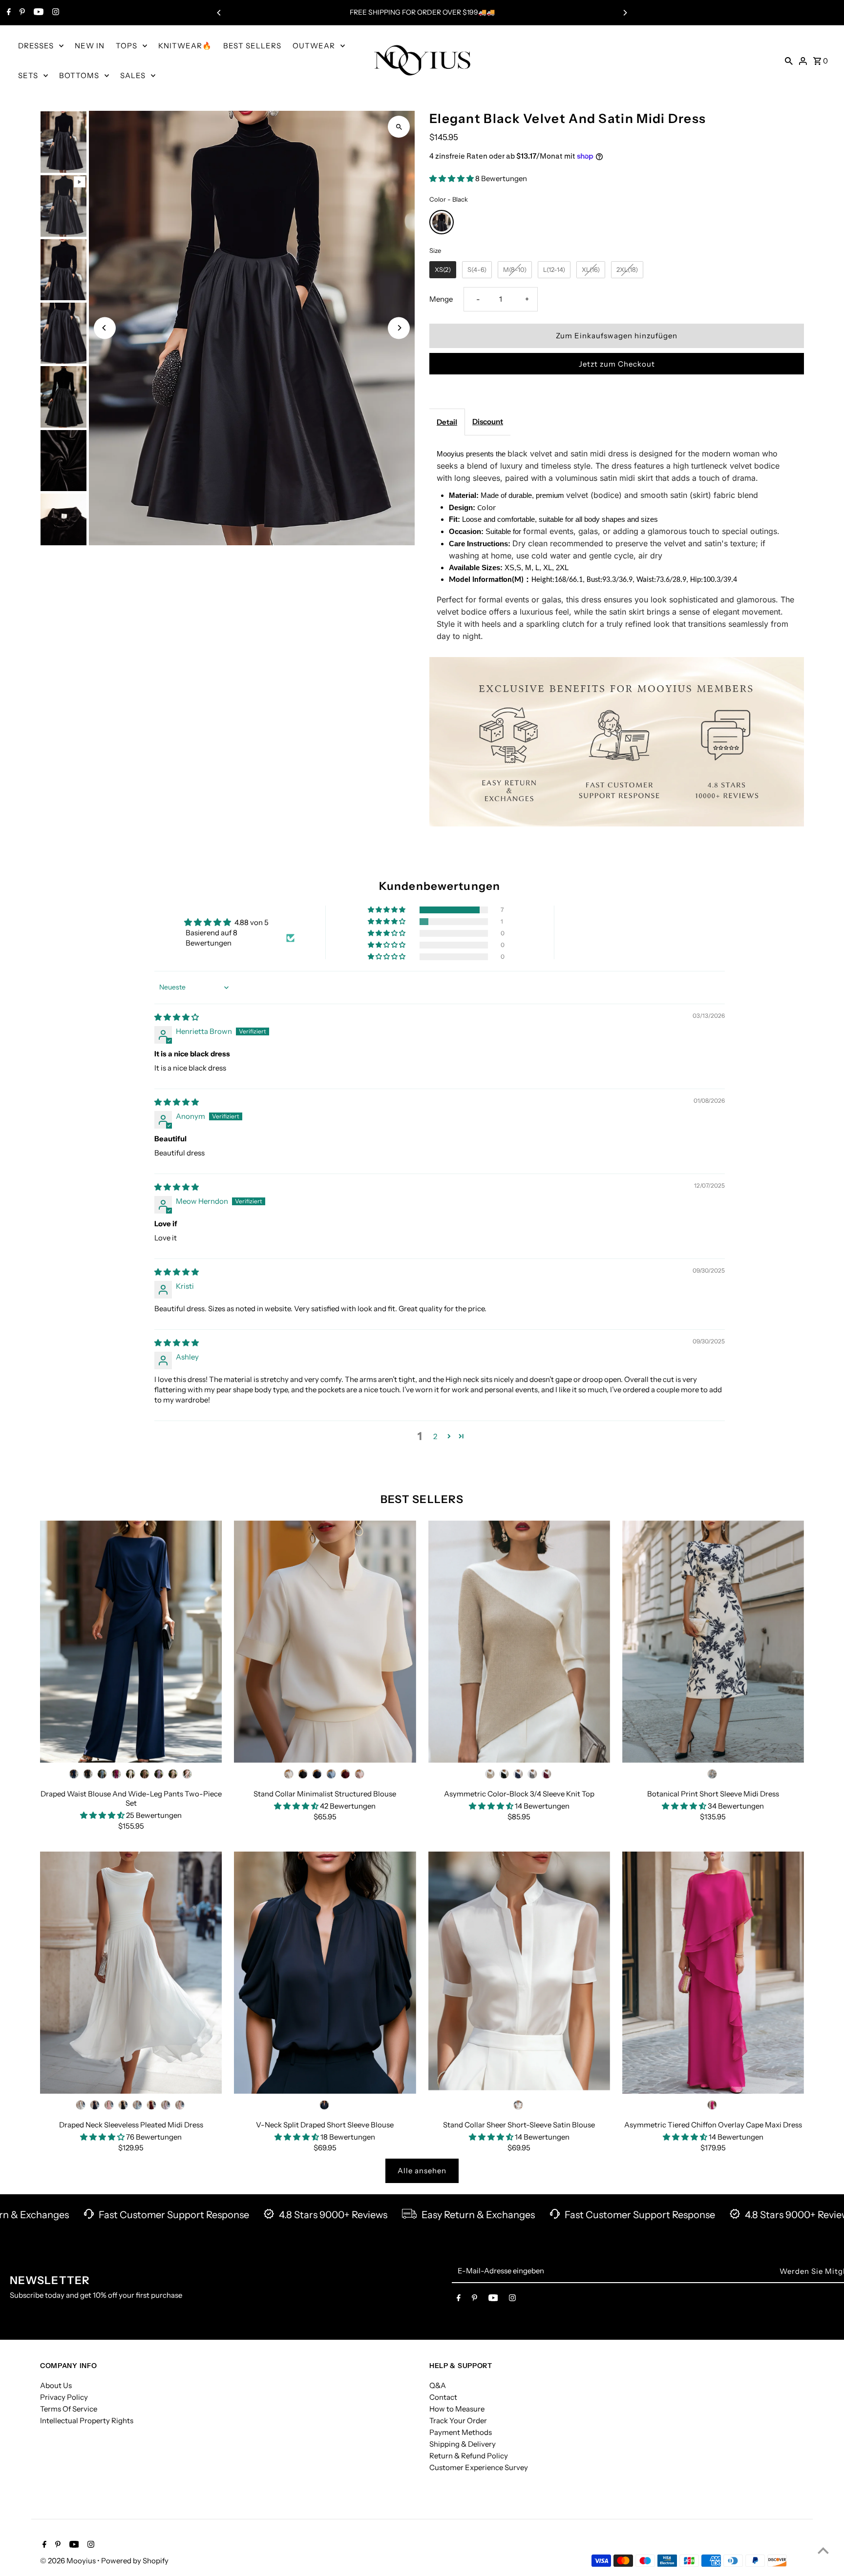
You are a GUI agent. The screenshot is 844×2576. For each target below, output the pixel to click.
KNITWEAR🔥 (185, 46)
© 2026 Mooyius (69, 2561)
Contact (443, 2397)
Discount (488, 422)
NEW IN (90, 46)
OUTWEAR (314, 46)
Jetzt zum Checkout (617, 364)
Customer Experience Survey (479, 2467)
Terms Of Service (69, 2408)
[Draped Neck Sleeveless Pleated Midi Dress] (131, 1973)
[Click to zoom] (399, 127)
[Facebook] (8, 13)
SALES (133, 75)
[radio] (442, 222)
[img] (177, 1017)
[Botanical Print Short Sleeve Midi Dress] (713, 1642)
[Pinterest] (21, 13)
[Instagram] (54, 13)
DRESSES (36, 46)
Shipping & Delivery (463, 2443)
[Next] (625, 13)
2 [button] (435, 1436)
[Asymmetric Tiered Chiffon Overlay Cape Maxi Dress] (713, 1973)
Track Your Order (458, 2420)
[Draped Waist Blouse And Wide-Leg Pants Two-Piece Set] (131, 1642)
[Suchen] (789, 61)
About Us (56, 2385)
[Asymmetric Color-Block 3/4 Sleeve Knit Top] (519, 1642)
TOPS (127, 46)
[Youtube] (37, 13)
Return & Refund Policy (469, 2455)
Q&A (438, 2385)
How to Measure (457, 2408)
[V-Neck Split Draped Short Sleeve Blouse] (325, 1973)
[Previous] (219, 13)
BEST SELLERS (252, 46)
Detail (447, 422)
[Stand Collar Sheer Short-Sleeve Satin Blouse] (519, 1973)
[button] (452, 178)
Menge (441, 299)
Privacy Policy (64, 2397)
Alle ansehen (422, 2171)
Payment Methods (461, 2432)
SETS (28, 75)
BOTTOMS (79, 75)
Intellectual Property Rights (87, 2420)
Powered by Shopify (135, 2561)
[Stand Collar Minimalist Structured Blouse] (325, 1642)
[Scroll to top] (823, 2550)
